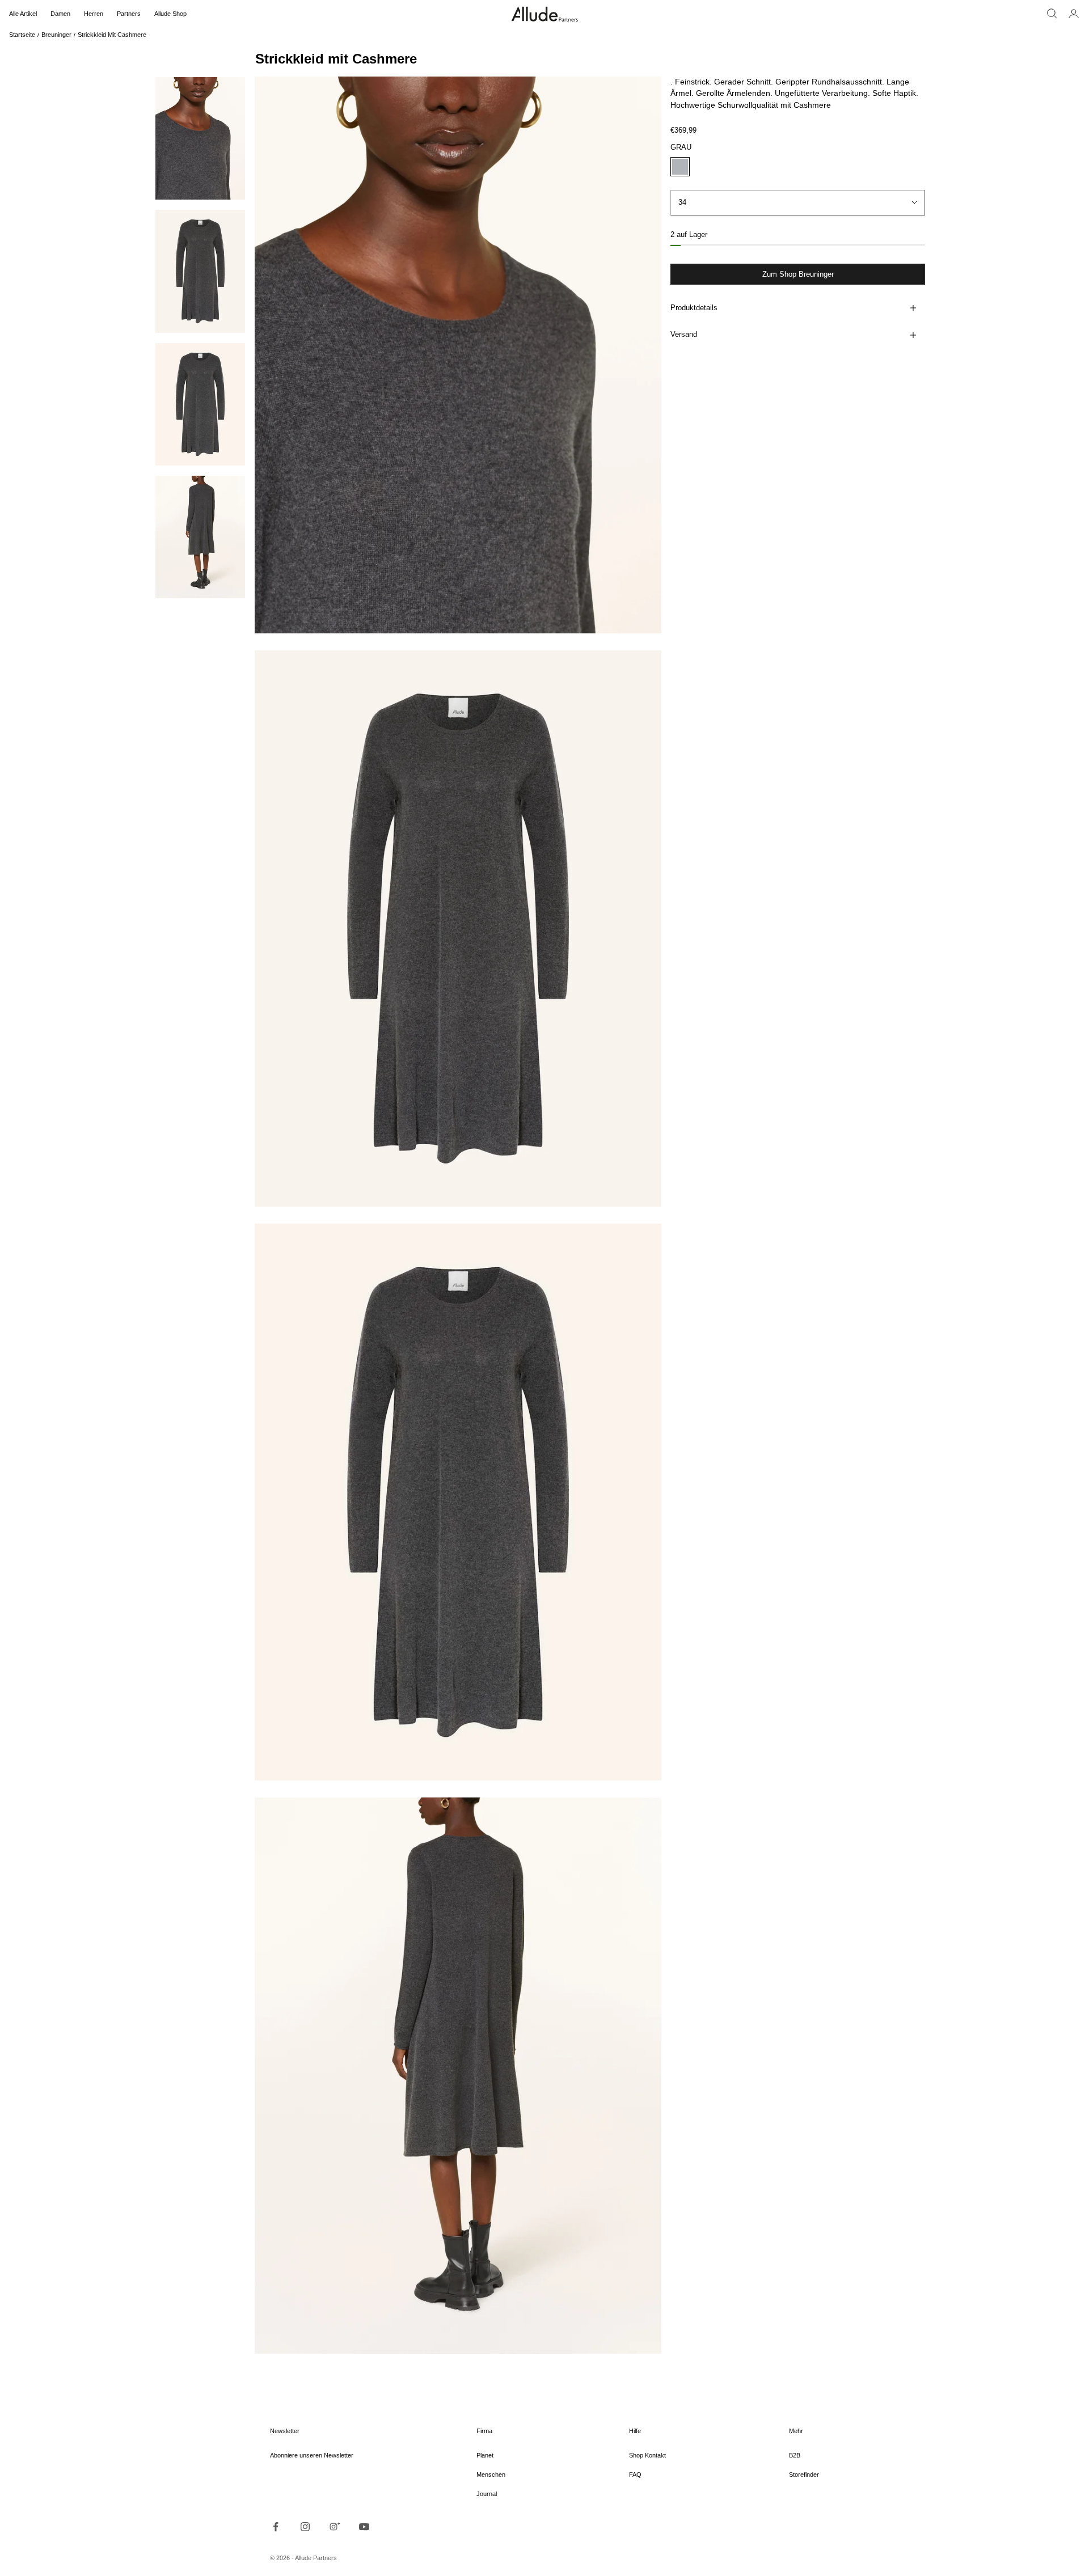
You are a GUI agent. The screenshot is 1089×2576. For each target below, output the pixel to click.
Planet (485, 2455)
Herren (94, 14)
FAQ (635, 2475)
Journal (487, 2494)
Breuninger (56, 35)
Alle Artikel (23, 14)
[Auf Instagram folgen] (305, 2527)
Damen (60, 14)
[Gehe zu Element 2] (200, 271)
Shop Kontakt (647, 2455)
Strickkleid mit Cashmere (112, 35)
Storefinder (804, 2475)
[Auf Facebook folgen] (276, 2527)
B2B (795, 2455)
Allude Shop (170, 14)
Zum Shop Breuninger (798, 275)
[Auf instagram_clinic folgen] (335, 2527)
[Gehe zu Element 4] (200, 537)
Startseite (22, 35)
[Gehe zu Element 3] (200, 404)
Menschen (491, 2475)
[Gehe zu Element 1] (200, 138)
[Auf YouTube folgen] (364, 2527)
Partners (129, 14)
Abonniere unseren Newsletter (312, 2455)
